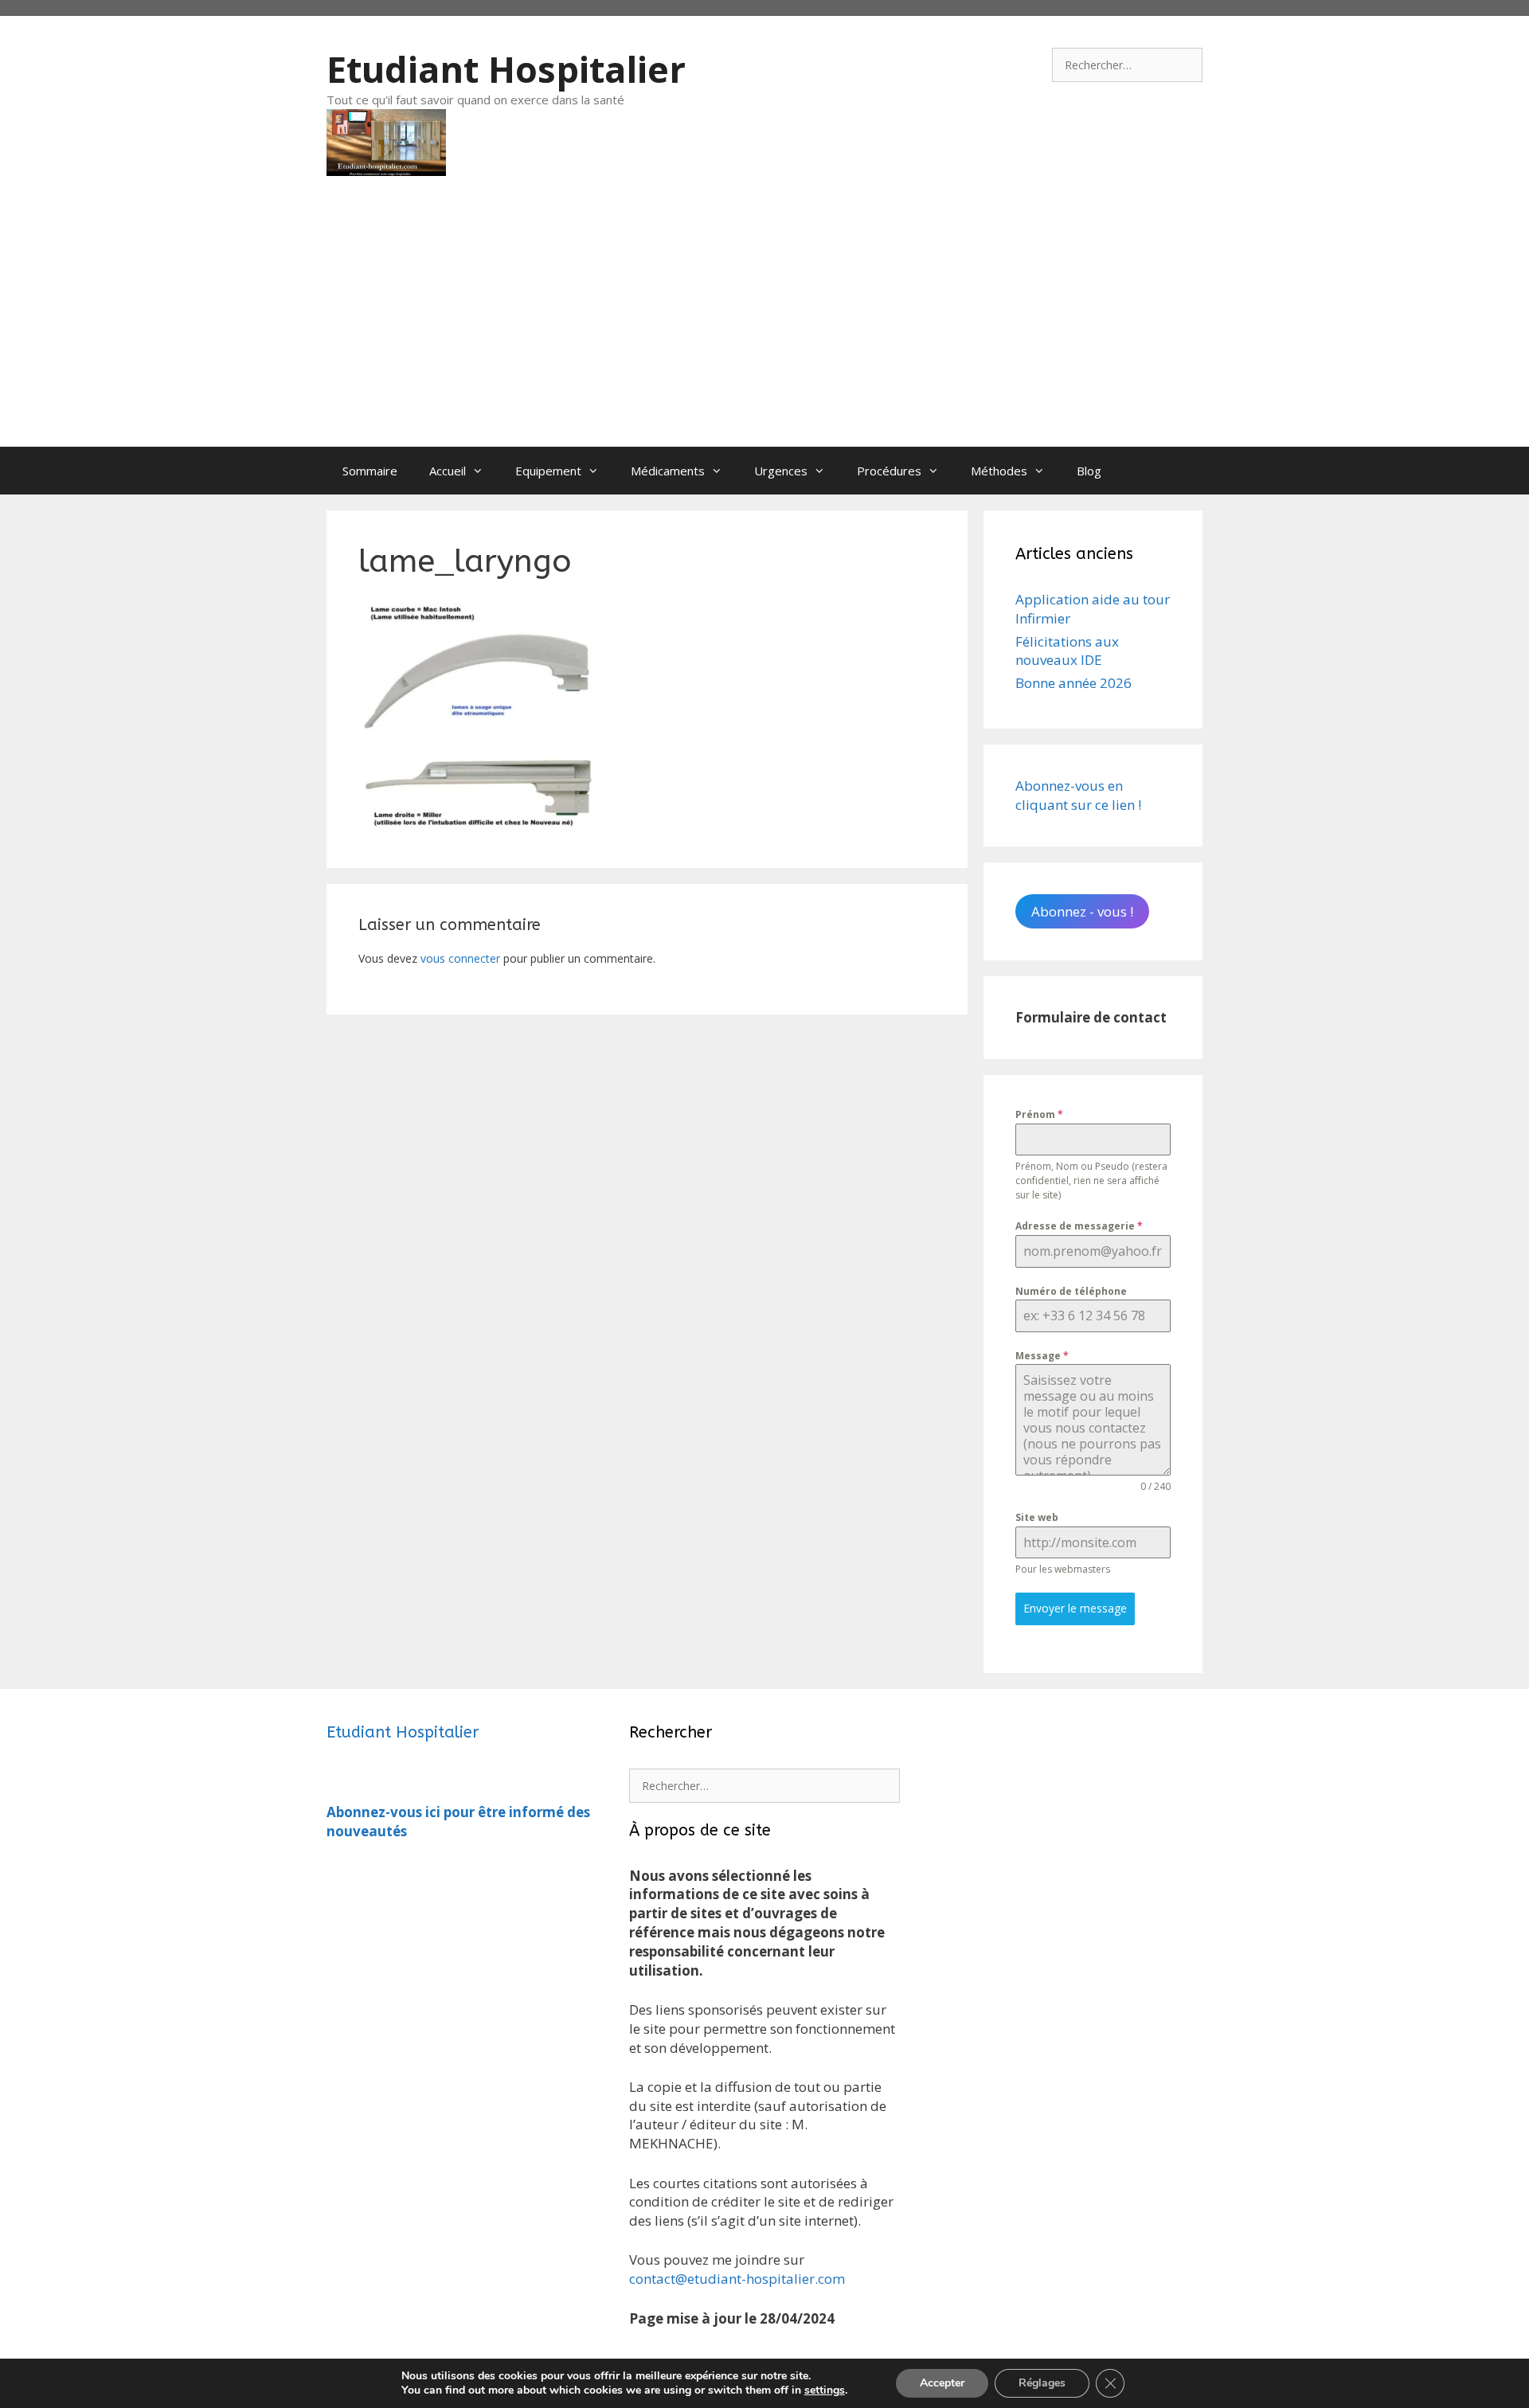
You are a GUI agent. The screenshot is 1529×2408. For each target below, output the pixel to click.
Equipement (548, 471)
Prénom (1039, 1114)
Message (1042, 1356)
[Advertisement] (764, 327)
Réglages (1042, 2383)
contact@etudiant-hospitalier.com (737, 2279)
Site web (1037, 1517)
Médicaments (668, 471)
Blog (1089, 471)
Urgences (781, 471)
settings (825, 2390)
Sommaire (370, 471)
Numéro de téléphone (1071, 1291)
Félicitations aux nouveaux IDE (1067, 651)
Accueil (448, 471)
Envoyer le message (1075, 1608)
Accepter (942, 2383)
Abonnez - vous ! (1082, 911)
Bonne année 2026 (1073, 683)
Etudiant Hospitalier (506, 69)
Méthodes (999, 471)
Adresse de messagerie (1079, 1226)
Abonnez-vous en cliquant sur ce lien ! (1078, 795)
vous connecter (460, 958)
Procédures (889, 471)
